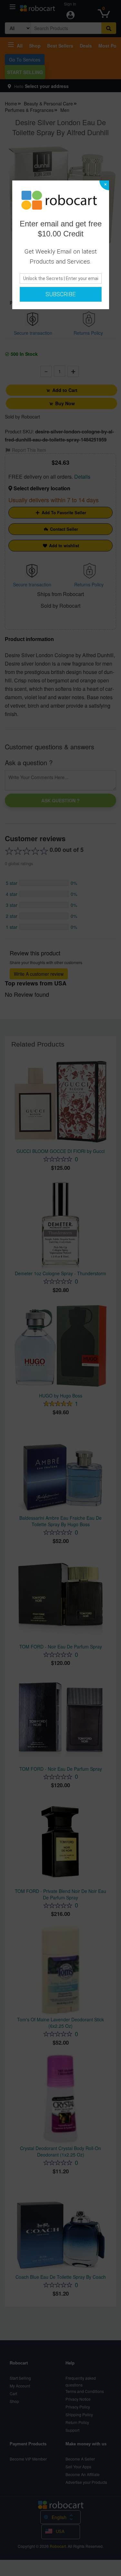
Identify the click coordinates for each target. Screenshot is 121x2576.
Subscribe (60, 294)
